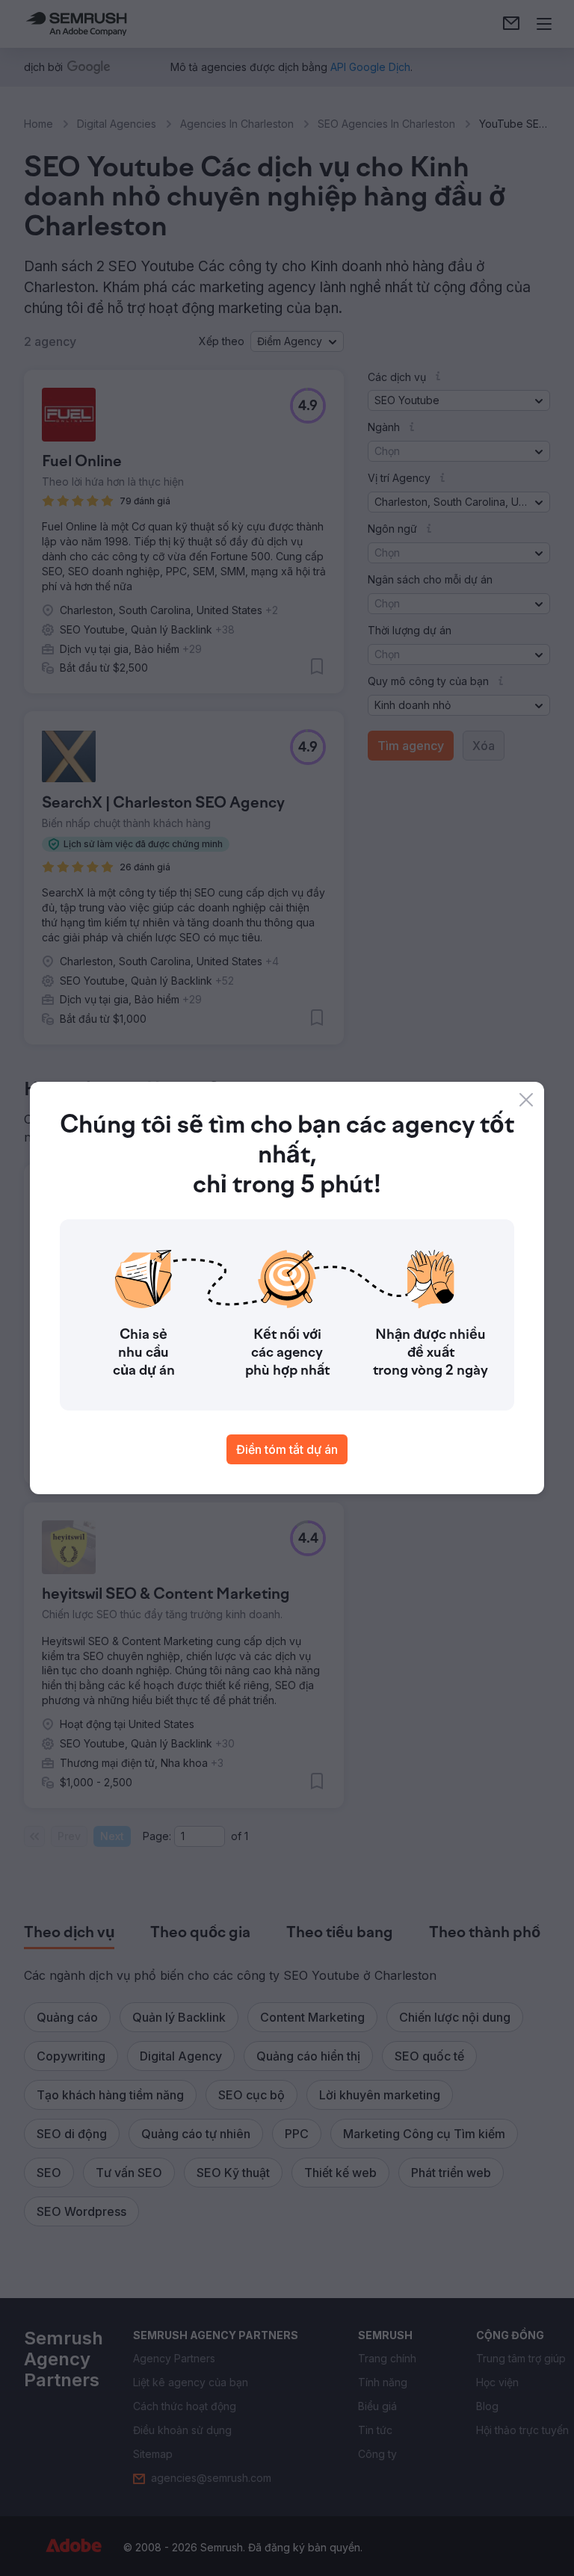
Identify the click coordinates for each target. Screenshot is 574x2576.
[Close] (526, 1100)
